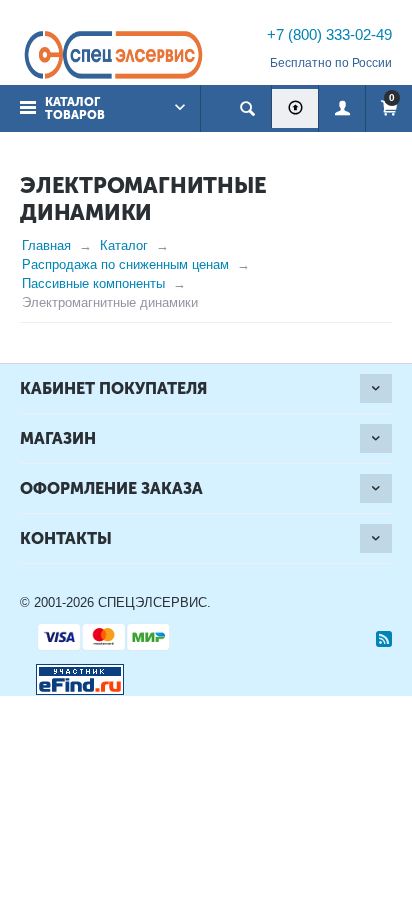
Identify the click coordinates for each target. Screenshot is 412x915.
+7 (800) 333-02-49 (329, 34)
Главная (46, 245)
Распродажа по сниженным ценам (125, 264)
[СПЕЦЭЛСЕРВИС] (113, 56)
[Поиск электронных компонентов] (72, 675)
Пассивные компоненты (93, 283)
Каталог (124, 245)
